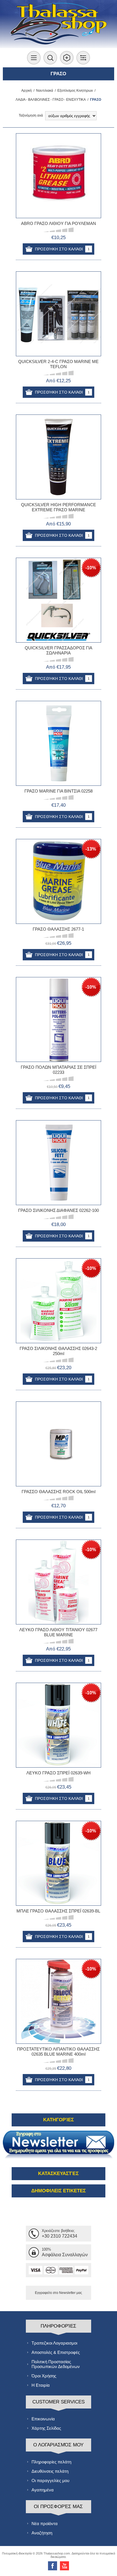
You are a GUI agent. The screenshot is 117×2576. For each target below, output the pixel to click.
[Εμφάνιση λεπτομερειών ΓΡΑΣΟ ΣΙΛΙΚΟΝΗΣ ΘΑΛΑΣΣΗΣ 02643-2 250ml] (58, 1301)
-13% (91, 849)
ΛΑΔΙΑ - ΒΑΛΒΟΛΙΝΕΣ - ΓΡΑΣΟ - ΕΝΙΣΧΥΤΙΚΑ (51, 100)
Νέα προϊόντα (45, 2524)
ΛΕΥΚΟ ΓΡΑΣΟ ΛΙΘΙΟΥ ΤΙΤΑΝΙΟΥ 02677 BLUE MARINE (58, 1632)
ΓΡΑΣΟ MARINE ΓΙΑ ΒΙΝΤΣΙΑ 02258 (58, 791)
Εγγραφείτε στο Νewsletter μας (58, 2293)
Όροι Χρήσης (44, 2376)
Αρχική (27, 91)
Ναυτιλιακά (45, 91)
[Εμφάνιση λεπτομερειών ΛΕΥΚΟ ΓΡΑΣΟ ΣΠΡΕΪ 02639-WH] (58, 1725)
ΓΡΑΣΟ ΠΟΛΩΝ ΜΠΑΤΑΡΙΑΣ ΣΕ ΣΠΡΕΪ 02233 (58, 1070)
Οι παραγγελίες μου (50, 2481)
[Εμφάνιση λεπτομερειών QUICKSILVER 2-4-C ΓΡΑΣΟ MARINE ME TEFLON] (58, 314)
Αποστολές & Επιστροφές (56, 2352)
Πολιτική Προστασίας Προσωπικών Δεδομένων (56, 2364)
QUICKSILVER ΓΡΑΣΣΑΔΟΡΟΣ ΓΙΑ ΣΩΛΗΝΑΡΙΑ (58, 650)
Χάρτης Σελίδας (46, 2428)
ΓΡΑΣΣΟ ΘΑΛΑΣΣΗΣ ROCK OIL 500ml (58, 1492)
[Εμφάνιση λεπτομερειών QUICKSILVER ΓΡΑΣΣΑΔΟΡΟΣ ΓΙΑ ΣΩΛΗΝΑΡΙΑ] (58, 600)
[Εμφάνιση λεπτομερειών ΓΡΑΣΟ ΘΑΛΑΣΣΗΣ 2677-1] (58, 881)
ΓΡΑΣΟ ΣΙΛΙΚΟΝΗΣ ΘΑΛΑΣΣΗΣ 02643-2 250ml (58, 1351)
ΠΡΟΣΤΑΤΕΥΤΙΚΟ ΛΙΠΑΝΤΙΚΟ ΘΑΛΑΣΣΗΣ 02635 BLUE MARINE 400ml (58, 2052)
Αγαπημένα (43, 2490)
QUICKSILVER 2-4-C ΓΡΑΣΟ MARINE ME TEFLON (58, 364)
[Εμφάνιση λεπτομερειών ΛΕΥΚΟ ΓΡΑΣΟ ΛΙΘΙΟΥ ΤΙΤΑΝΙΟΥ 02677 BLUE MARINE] (58, 1582)
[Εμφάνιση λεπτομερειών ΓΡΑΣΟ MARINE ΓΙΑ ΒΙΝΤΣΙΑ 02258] (58, 743)
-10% (91, 568)
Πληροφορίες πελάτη (51, 2462)
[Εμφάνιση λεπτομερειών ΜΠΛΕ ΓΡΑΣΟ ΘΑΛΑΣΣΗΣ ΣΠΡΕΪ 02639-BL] (58, 1863)
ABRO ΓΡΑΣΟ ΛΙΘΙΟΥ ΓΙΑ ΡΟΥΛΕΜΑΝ (58, 223)
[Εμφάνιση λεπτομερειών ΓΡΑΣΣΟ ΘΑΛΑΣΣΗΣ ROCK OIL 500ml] (58, 1444)
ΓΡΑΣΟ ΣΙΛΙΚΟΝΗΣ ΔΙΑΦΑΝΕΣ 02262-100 (58, 1210)
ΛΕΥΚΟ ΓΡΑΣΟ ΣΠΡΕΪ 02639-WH (58, 1773)
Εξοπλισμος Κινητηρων (75, 91)
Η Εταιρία (41, 2385)
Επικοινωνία (43, 2419)
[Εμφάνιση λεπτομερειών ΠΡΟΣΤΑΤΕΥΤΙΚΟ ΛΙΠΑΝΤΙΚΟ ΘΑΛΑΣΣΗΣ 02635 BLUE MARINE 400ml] (58, 2001)
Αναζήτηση (42, 2533)
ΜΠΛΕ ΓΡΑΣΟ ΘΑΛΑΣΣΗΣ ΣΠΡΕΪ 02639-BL (58, 1911)
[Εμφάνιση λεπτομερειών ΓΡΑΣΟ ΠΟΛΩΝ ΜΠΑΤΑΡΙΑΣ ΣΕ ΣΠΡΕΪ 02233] (58, 1019)
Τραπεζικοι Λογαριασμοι (54, 2343)
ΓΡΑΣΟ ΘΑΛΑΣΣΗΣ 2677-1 (58, 929)
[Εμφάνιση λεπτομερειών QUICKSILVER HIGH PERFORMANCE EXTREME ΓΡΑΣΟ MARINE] (58, 457)
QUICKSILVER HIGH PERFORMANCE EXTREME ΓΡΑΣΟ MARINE (58, 507)
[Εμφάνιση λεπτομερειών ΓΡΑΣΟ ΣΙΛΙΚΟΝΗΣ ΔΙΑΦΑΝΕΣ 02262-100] (58, 1163)
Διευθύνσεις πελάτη (50, 2471)
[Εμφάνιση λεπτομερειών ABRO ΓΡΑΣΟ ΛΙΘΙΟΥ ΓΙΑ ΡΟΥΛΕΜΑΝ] (58, 176)
